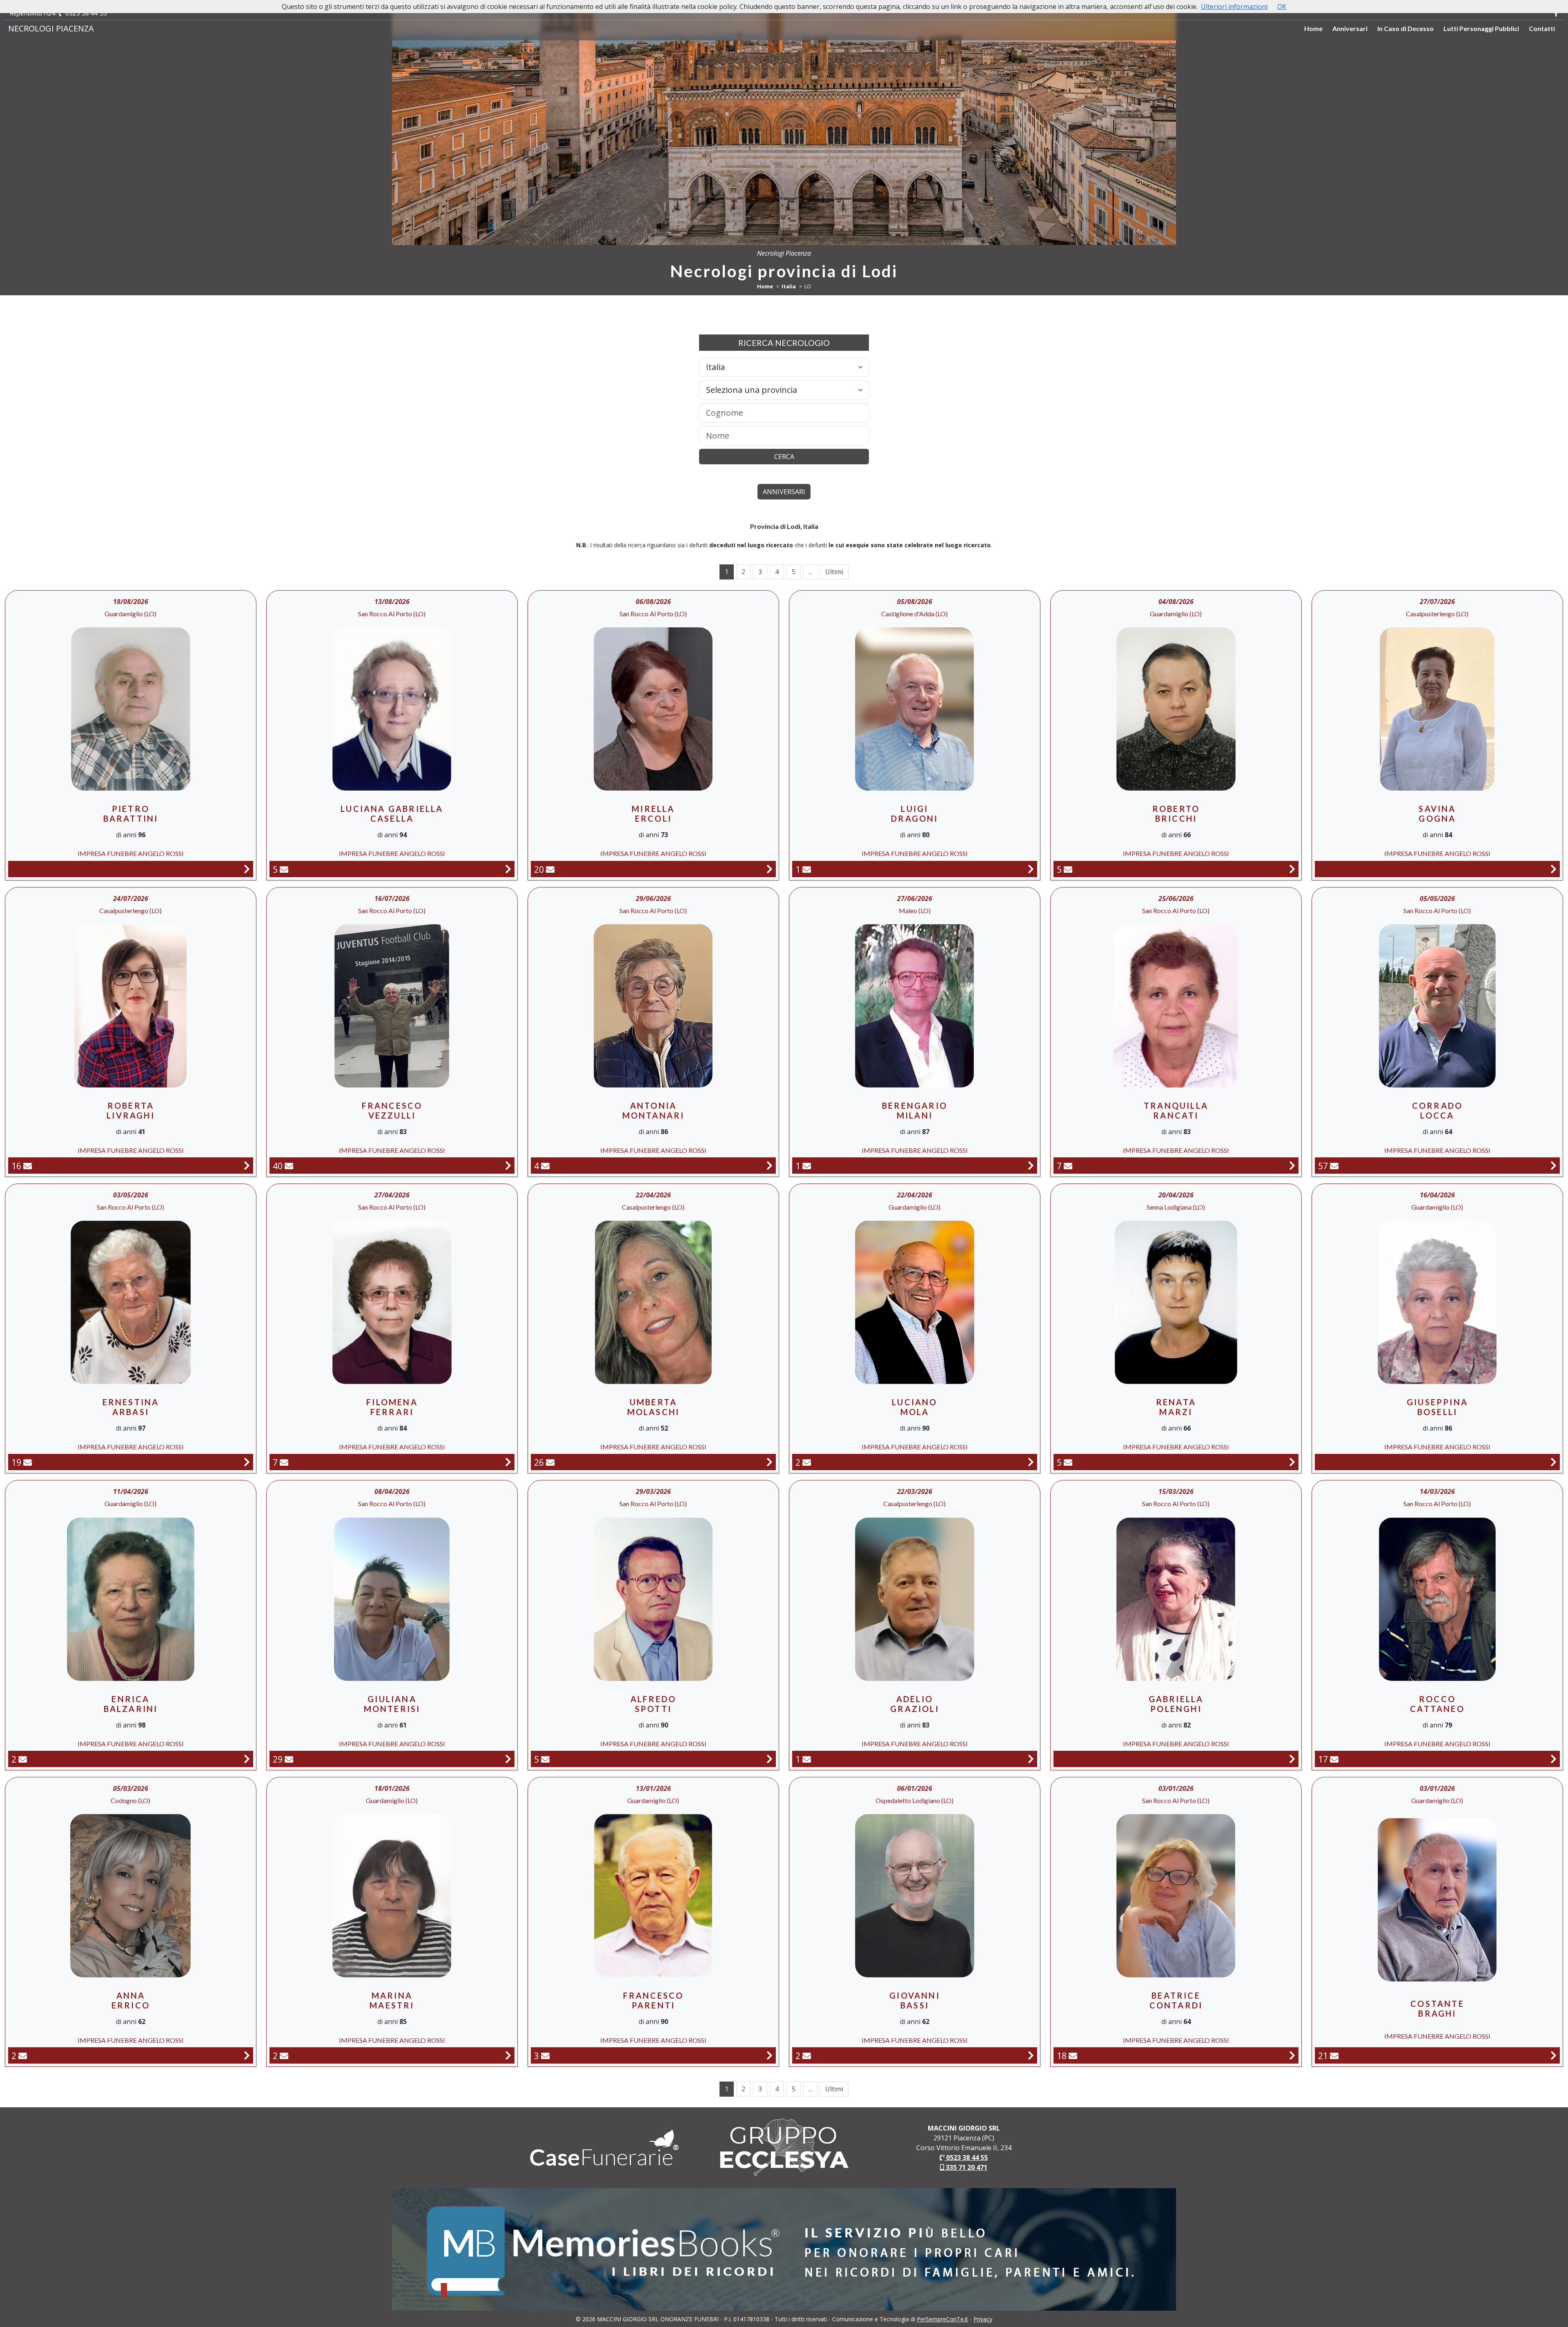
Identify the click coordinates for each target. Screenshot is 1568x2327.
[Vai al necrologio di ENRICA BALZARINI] (247, 1759)
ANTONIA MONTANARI (654, 1110)
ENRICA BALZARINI (131, 1704)
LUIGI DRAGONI (914, 814)
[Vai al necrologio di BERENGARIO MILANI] (1031, 1165)
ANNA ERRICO (131, 2000)
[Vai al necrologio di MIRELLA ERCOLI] (770, 869)
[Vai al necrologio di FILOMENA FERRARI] (508, 1462)
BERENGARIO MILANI (915, 1110)
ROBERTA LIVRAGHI (131, 1110)
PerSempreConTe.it (942, 2319)
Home (1313, 28)
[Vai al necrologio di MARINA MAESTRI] (508, 2055)
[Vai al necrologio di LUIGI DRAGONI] (1031, 869)
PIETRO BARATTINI (131, 814)
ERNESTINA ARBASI (131, 1407)
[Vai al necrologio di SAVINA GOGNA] (1554, 869)
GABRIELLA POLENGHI (1176, 1704)
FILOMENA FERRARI (392, 1407)
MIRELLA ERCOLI (653, 814)
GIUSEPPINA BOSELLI (1437, 1407)
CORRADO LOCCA (1437, 1110)
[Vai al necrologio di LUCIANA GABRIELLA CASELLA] (508, 869)
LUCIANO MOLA (914, 1407)
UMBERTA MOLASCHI (654, 1407)
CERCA (784, 457)
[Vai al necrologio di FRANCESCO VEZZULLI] (508, 1165)
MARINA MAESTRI (392, 2000)
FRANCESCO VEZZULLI (392, 1110)
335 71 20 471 (966, 2167)
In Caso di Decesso (1405, 28)
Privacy (983, 2319)
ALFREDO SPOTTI (653, 1704)
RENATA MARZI (1176, 1407)
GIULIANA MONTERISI (392, 1704)
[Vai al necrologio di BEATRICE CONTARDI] (1292, 2055)
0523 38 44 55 (85, 13)
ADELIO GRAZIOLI (915, 1704)
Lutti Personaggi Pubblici (1481, 28)
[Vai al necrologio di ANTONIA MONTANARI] (770, 1165)
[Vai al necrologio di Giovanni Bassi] (1031, 2055)
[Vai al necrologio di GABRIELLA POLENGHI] (1292, 1759)
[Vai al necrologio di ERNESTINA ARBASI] (247, 1462)
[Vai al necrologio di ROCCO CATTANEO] (1554, 1759)
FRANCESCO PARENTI (654, 2000)
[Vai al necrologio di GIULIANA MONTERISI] (508, 1759)
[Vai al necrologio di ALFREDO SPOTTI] (770, 1759)
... (810, 572)
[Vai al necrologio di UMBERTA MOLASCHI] (770, 1462)
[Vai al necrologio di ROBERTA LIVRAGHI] (247, 1165)
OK (1282, 7)
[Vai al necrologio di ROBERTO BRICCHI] (1292, 869)
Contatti (1542, 28)
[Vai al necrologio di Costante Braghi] (1554, 2055)
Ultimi (834, 572)
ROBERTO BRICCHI (1176, 814)
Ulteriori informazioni (1234, 7)
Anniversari (1350, 28)
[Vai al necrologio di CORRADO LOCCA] (1554, 1165)
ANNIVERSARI (784, 492)
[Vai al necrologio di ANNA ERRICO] (247, 2055)
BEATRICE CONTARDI (1176, 2000)
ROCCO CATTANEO (1437, 1704)
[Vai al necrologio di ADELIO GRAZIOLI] (1031, 1759)
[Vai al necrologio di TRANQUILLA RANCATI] (1292, 1165)
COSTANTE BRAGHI (1437, 2008)
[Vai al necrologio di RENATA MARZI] (1292, 1462)
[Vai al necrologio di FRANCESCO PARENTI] (770, 2055)
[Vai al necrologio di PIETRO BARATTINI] (247, 869)
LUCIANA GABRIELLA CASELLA (392, 814)
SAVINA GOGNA (1437, 814)
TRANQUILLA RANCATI (1176, 1110)
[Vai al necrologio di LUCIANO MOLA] (1031, 1462)
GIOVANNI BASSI (915, 2000)
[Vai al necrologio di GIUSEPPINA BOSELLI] (1554, 1462)
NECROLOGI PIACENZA (51, 28)
